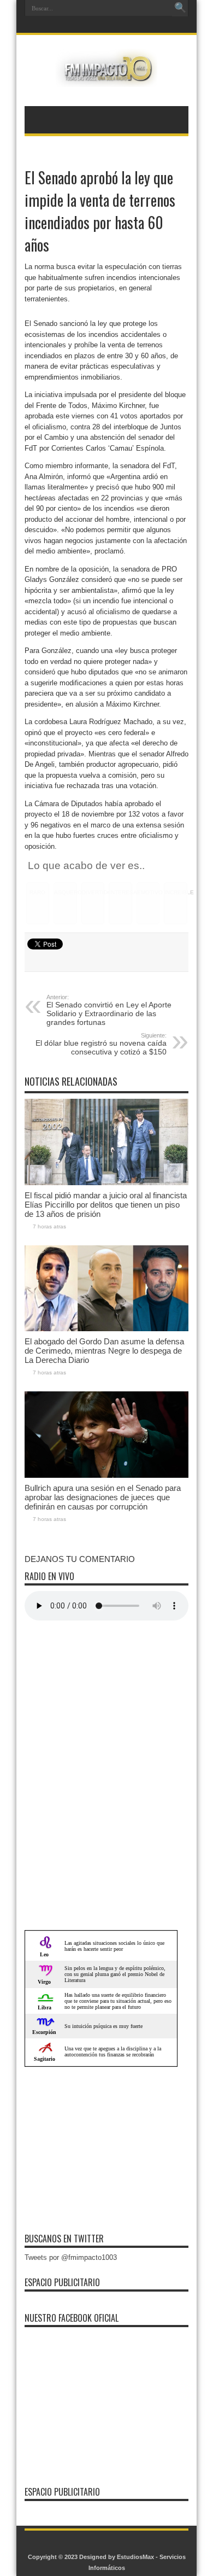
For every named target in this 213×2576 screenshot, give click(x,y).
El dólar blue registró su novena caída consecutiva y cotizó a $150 (101, 1044)
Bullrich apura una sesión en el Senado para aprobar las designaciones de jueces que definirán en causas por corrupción (103, 1497)
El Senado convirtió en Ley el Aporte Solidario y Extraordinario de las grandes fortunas (109, 1010)
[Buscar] (180, 8)
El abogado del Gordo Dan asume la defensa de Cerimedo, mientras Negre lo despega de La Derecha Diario (104, 1351)
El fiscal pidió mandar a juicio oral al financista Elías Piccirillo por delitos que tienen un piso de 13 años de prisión (106, 1205)
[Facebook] (99, 26)
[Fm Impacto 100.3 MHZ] (106, 79)
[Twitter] (112, 26)
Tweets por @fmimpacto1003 (71, 2257)
